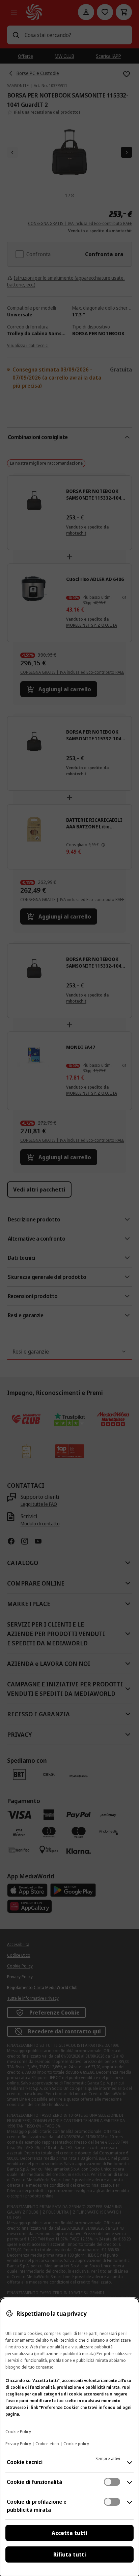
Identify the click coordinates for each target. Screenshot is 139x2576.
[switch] (112, 2482)
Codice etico (47, 2444)
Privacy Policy (18, 2444)
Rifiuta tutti (70, 2554)
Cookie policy (76, 2444)
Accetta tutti (69, 2533)
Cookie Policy (18, 2432)
